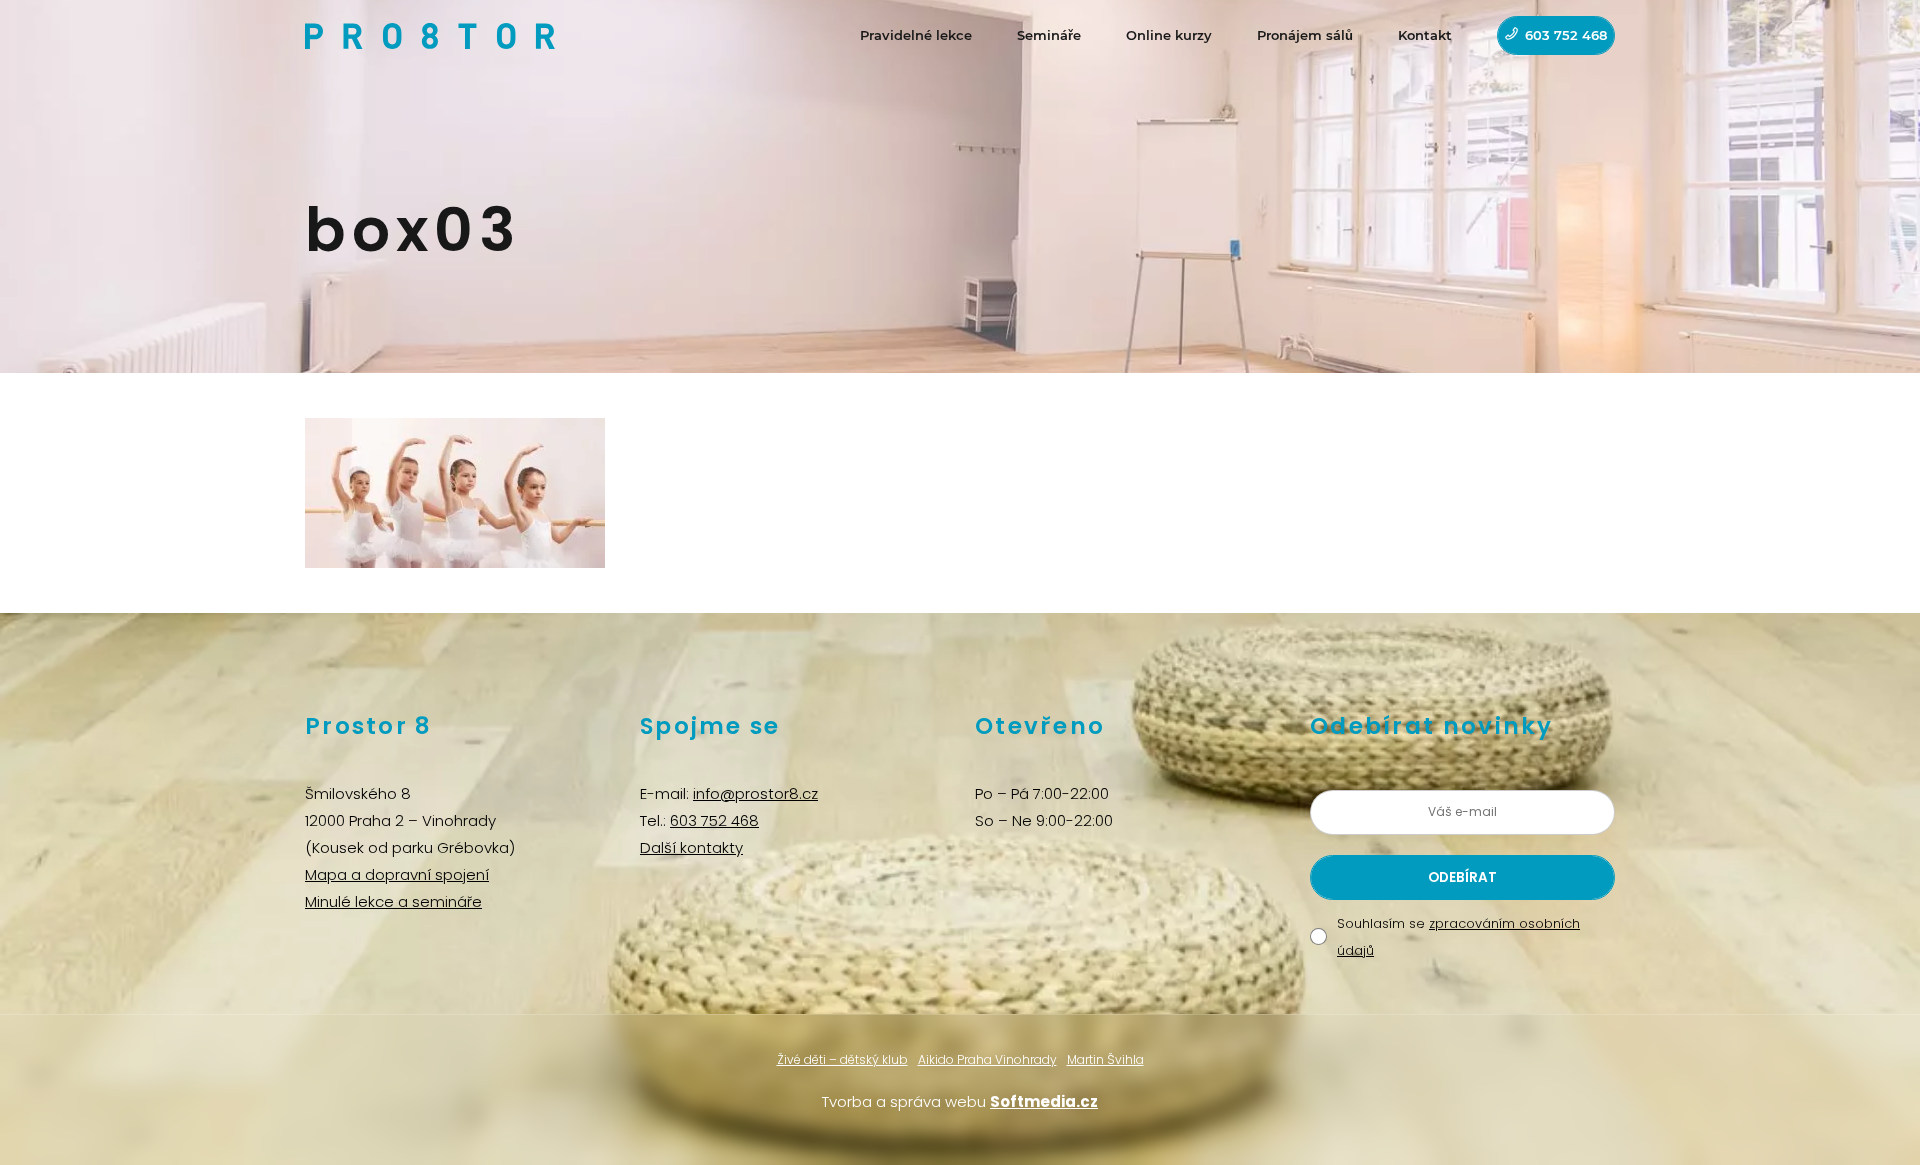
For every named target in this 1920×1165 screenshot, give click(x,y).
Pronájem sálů (1305, 35)
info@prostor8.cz (755, 793)
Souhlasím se (1458, 937)
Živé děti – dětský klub (842, 1059)
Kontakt (1425, 35)
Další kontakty (691, 847)
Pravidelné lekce (916, 35)
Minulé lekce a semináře (393, 901)
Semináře (1049, 35)
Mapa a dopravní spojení (397, 874)
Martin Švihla (1105, 1059)
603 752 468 (1566, 35)
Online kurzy (1169, 35)
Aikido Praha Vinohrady (987, 1059)
